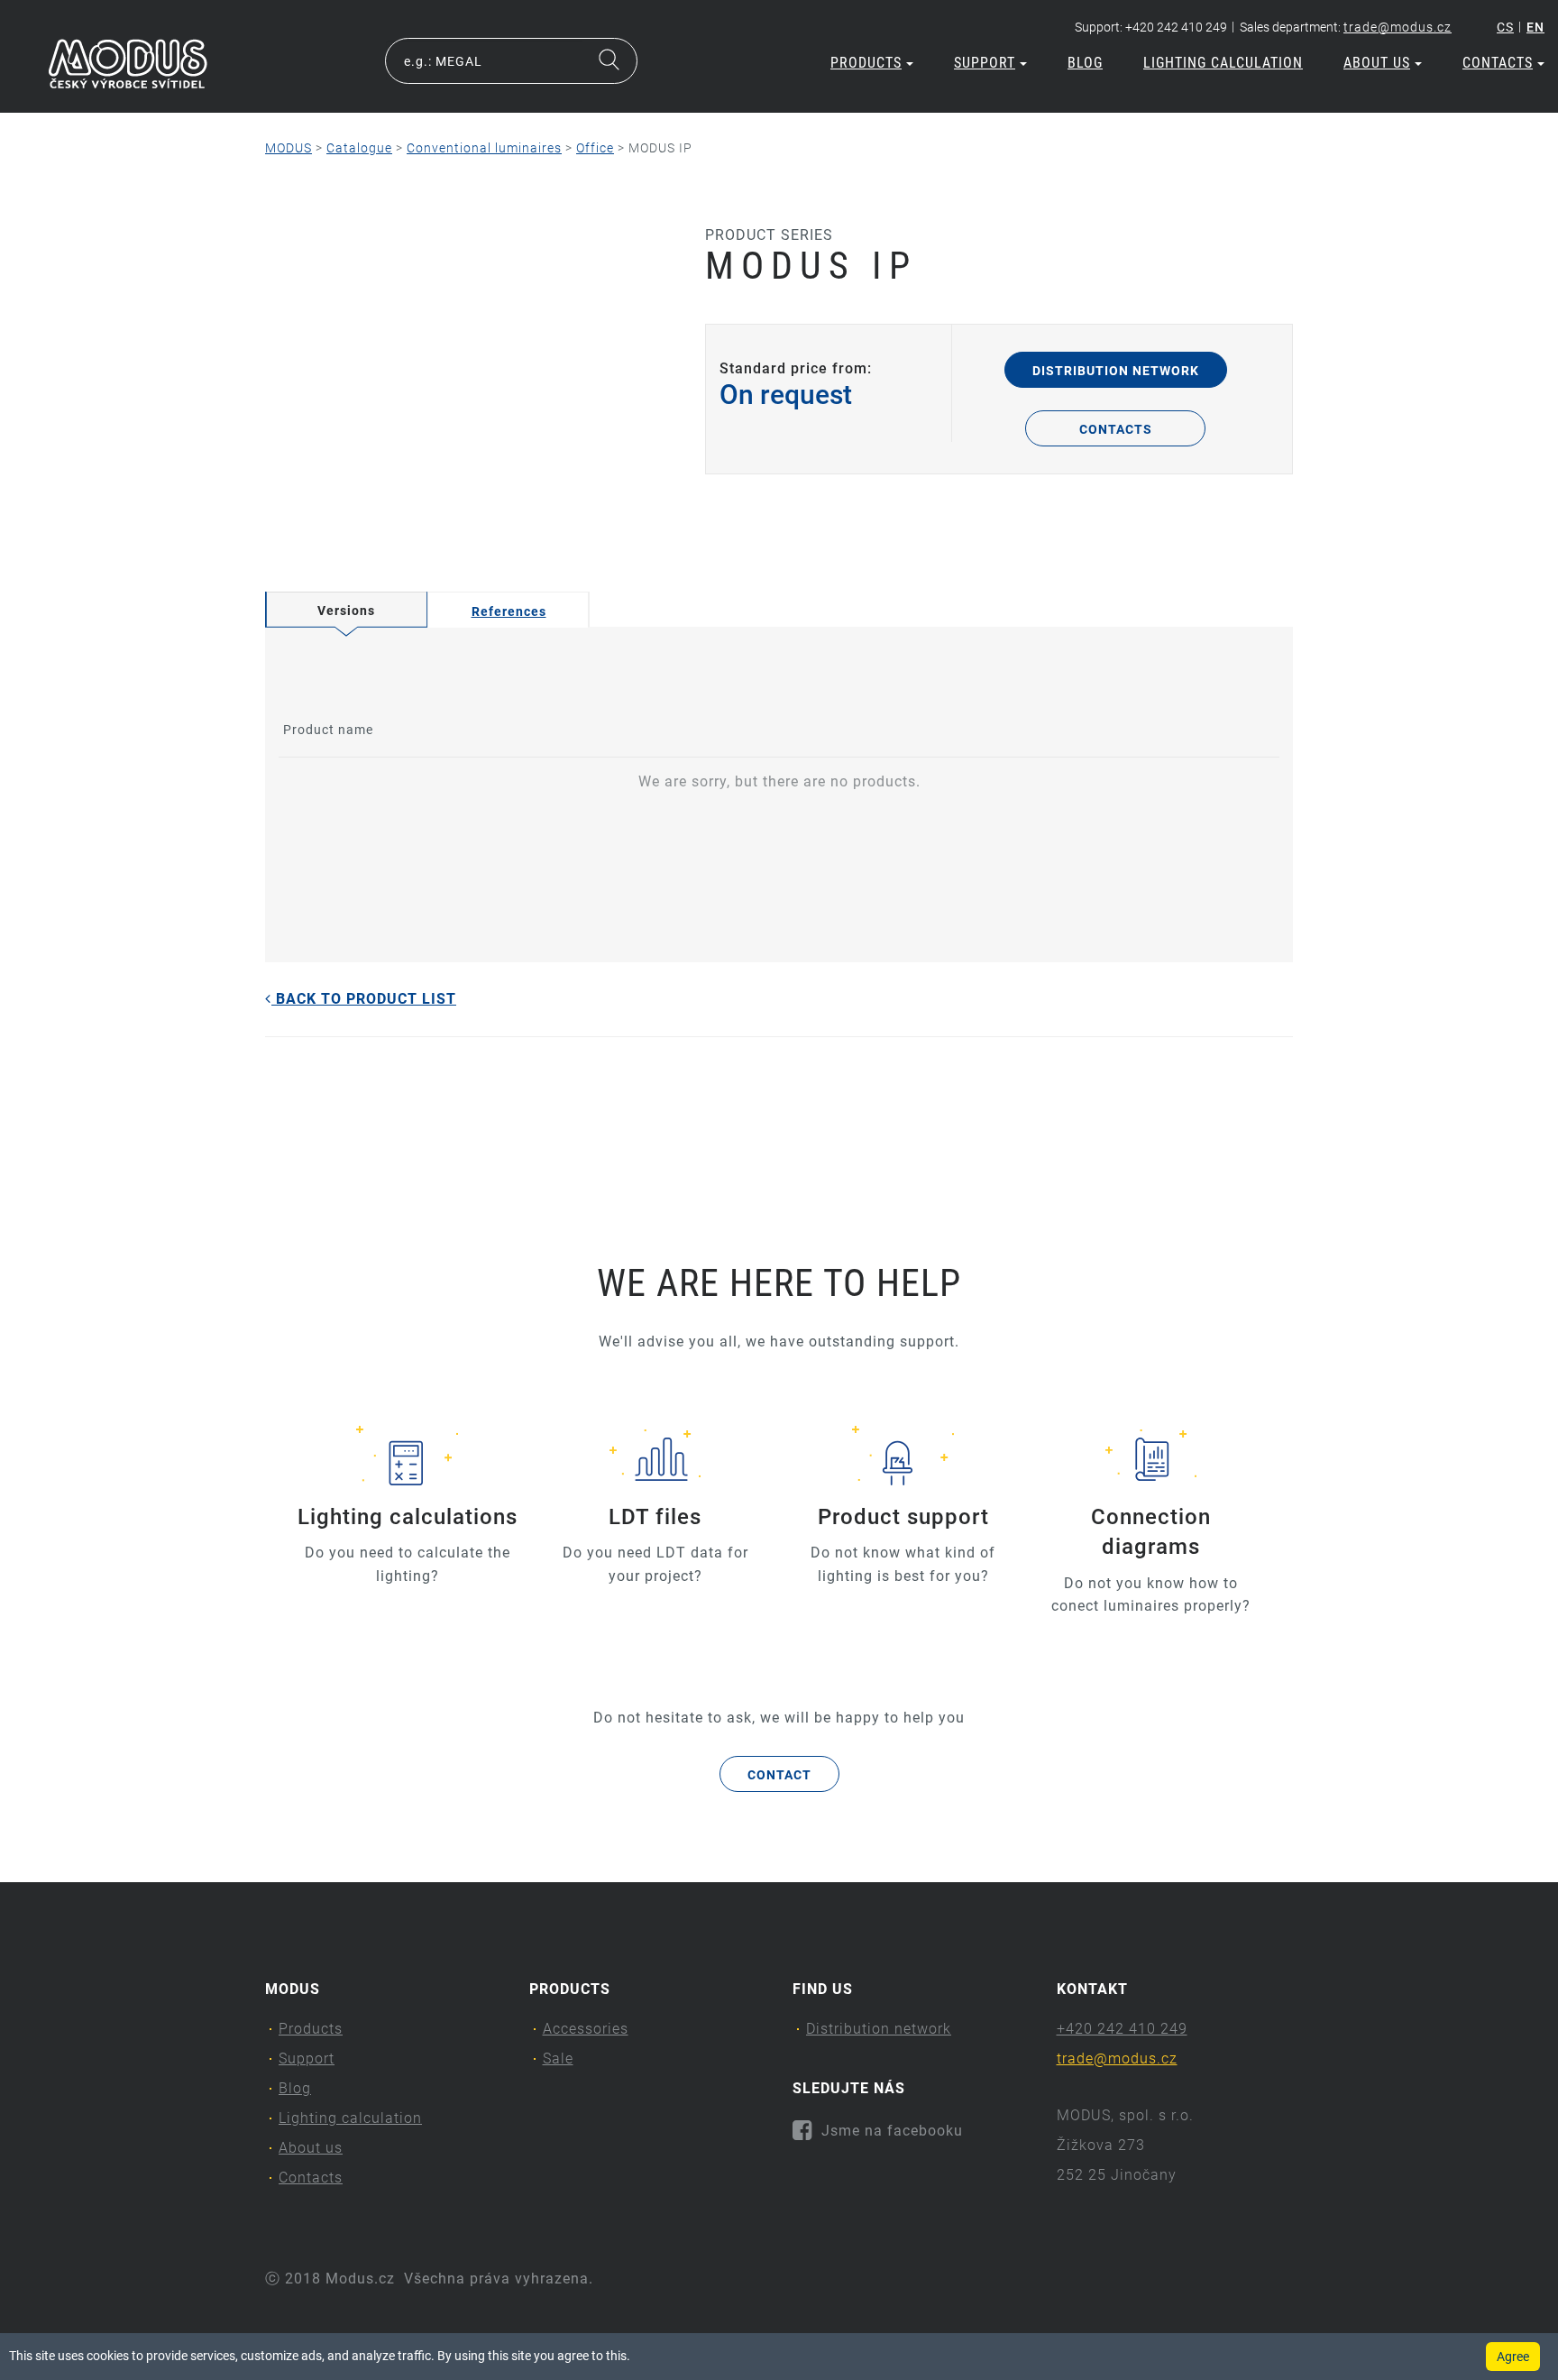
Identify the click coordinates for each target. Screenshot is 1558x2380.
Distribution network (1116, 371)
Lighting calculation (1223, 63)
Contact (779, 1775)
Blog (1085, 63)
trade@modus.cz (1398, 27)
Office (595, 148)
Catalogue (359, 148)
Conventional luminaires (484, 148)
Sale (558, 2058)
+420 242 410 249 (1122, 2029)
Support (985, 63)
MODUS (289, 148)
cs (1505, 27)
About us (1377, 63)
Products (866, 63)
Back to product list (364, 999)
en (1535, 27)
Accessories (586, 2029)
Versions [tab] (346, 611)
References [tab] (509, 611)
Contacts (1498, 63)
